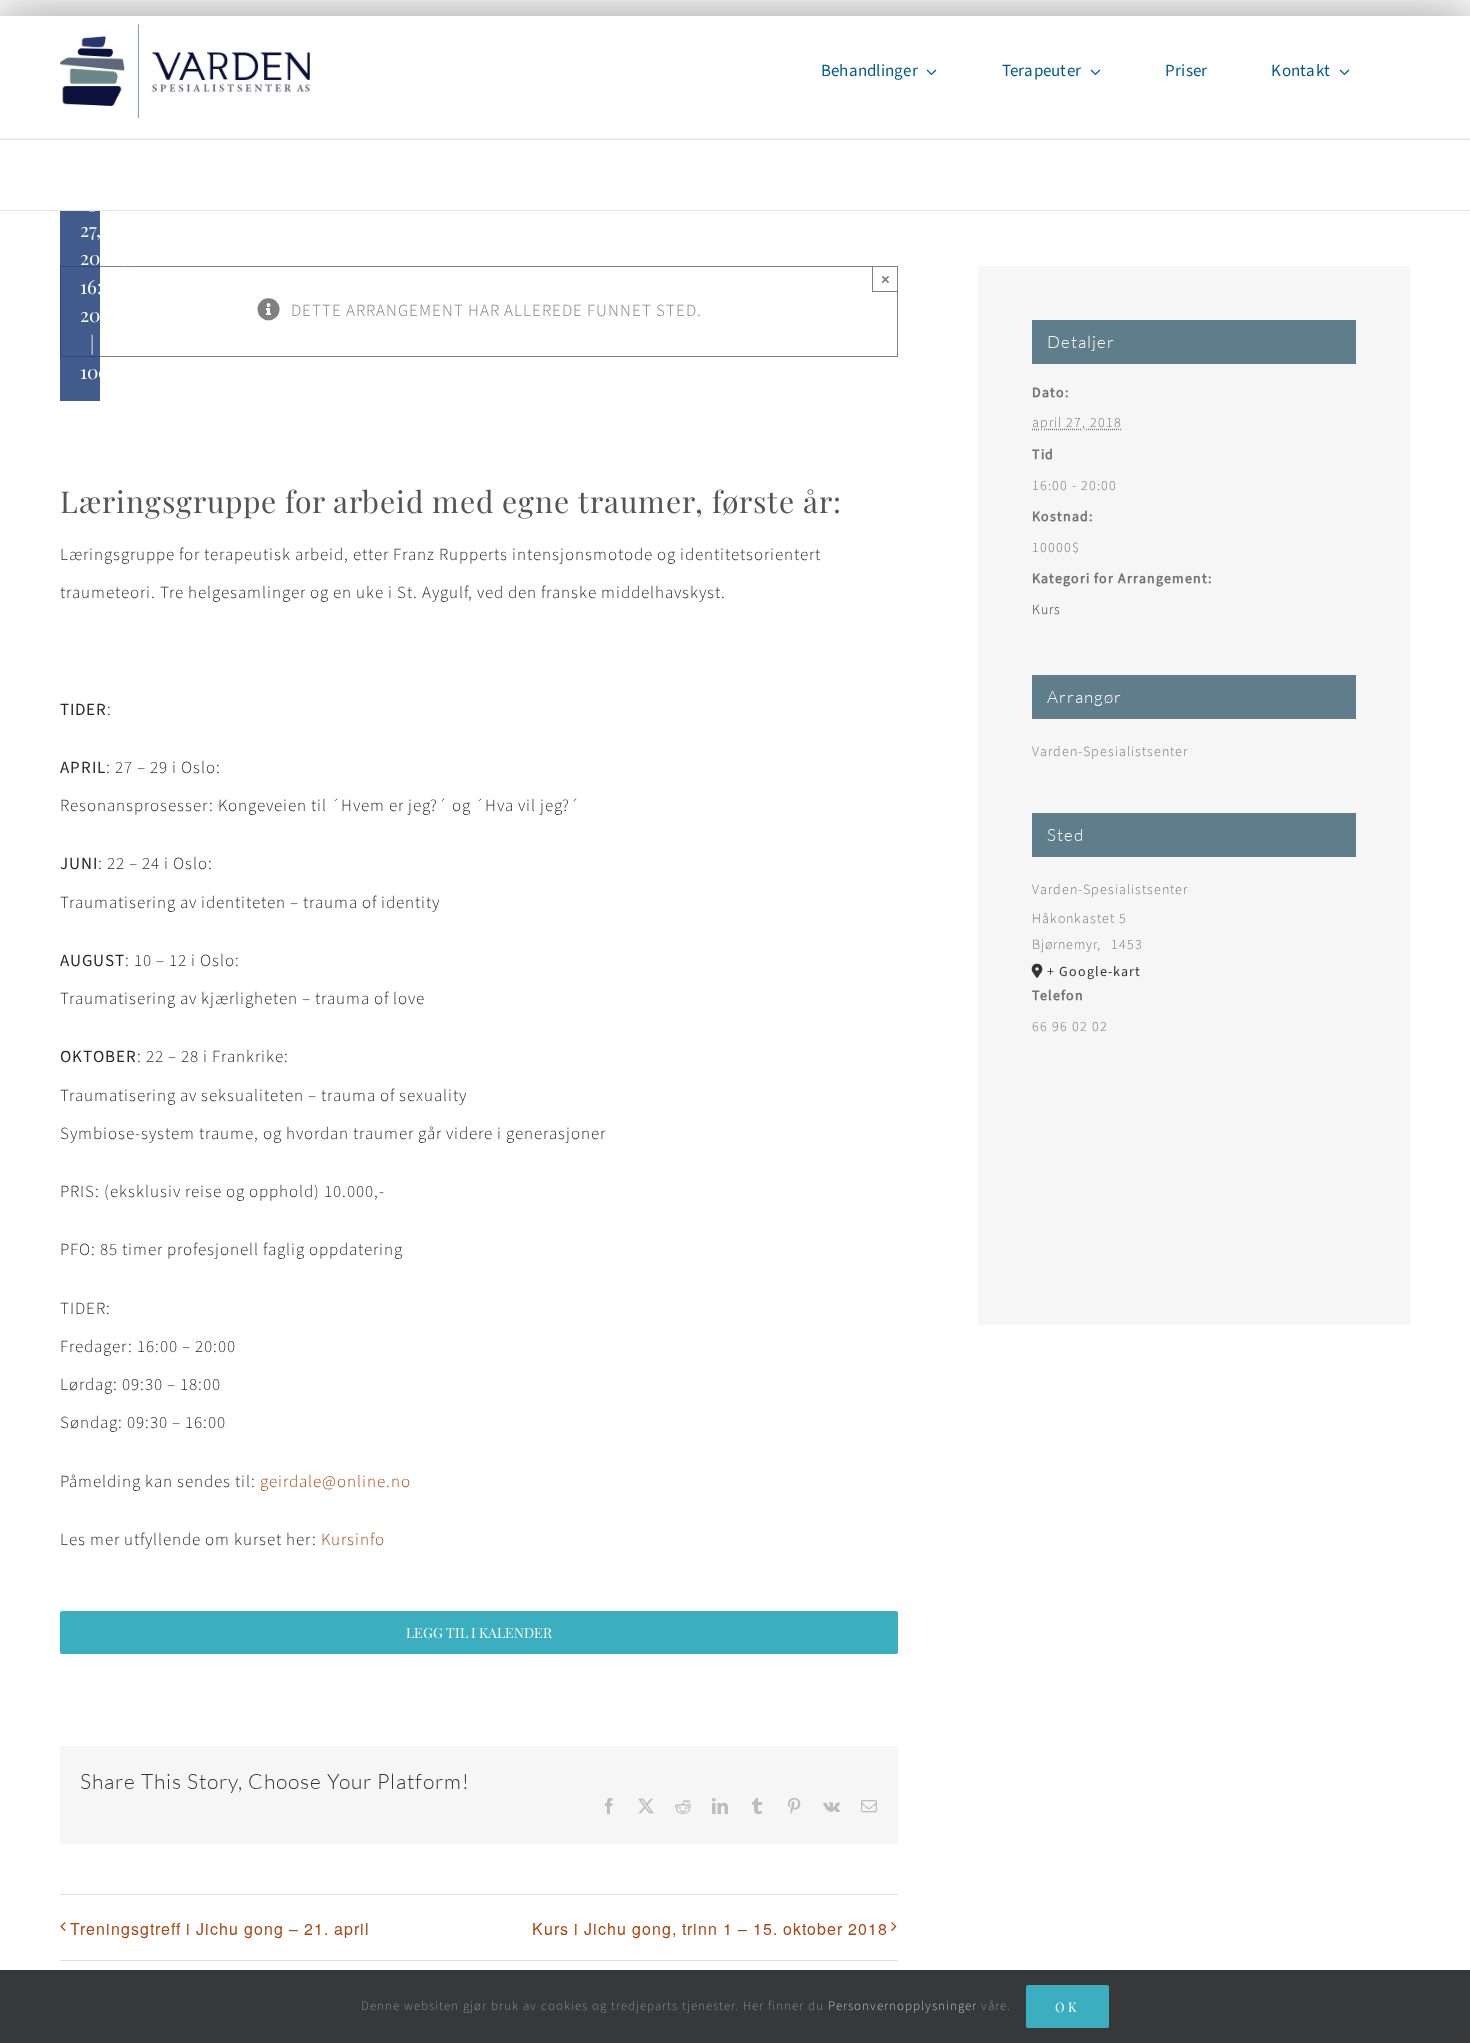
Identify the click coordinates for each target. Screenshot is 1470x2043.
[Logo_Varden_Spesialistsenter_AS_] (185, 32)
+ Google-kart (1094, 972)
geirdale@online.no (335, 1482)
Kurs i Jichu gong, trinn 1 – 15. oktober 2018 (710, 1928)
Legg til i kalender (479, 1632)
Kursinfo (353, 1540)
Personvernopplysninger (902, 2006)
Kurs (1046, 610)
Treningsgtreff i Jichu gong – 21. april (220, 1928)
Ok (1067, 2006)
